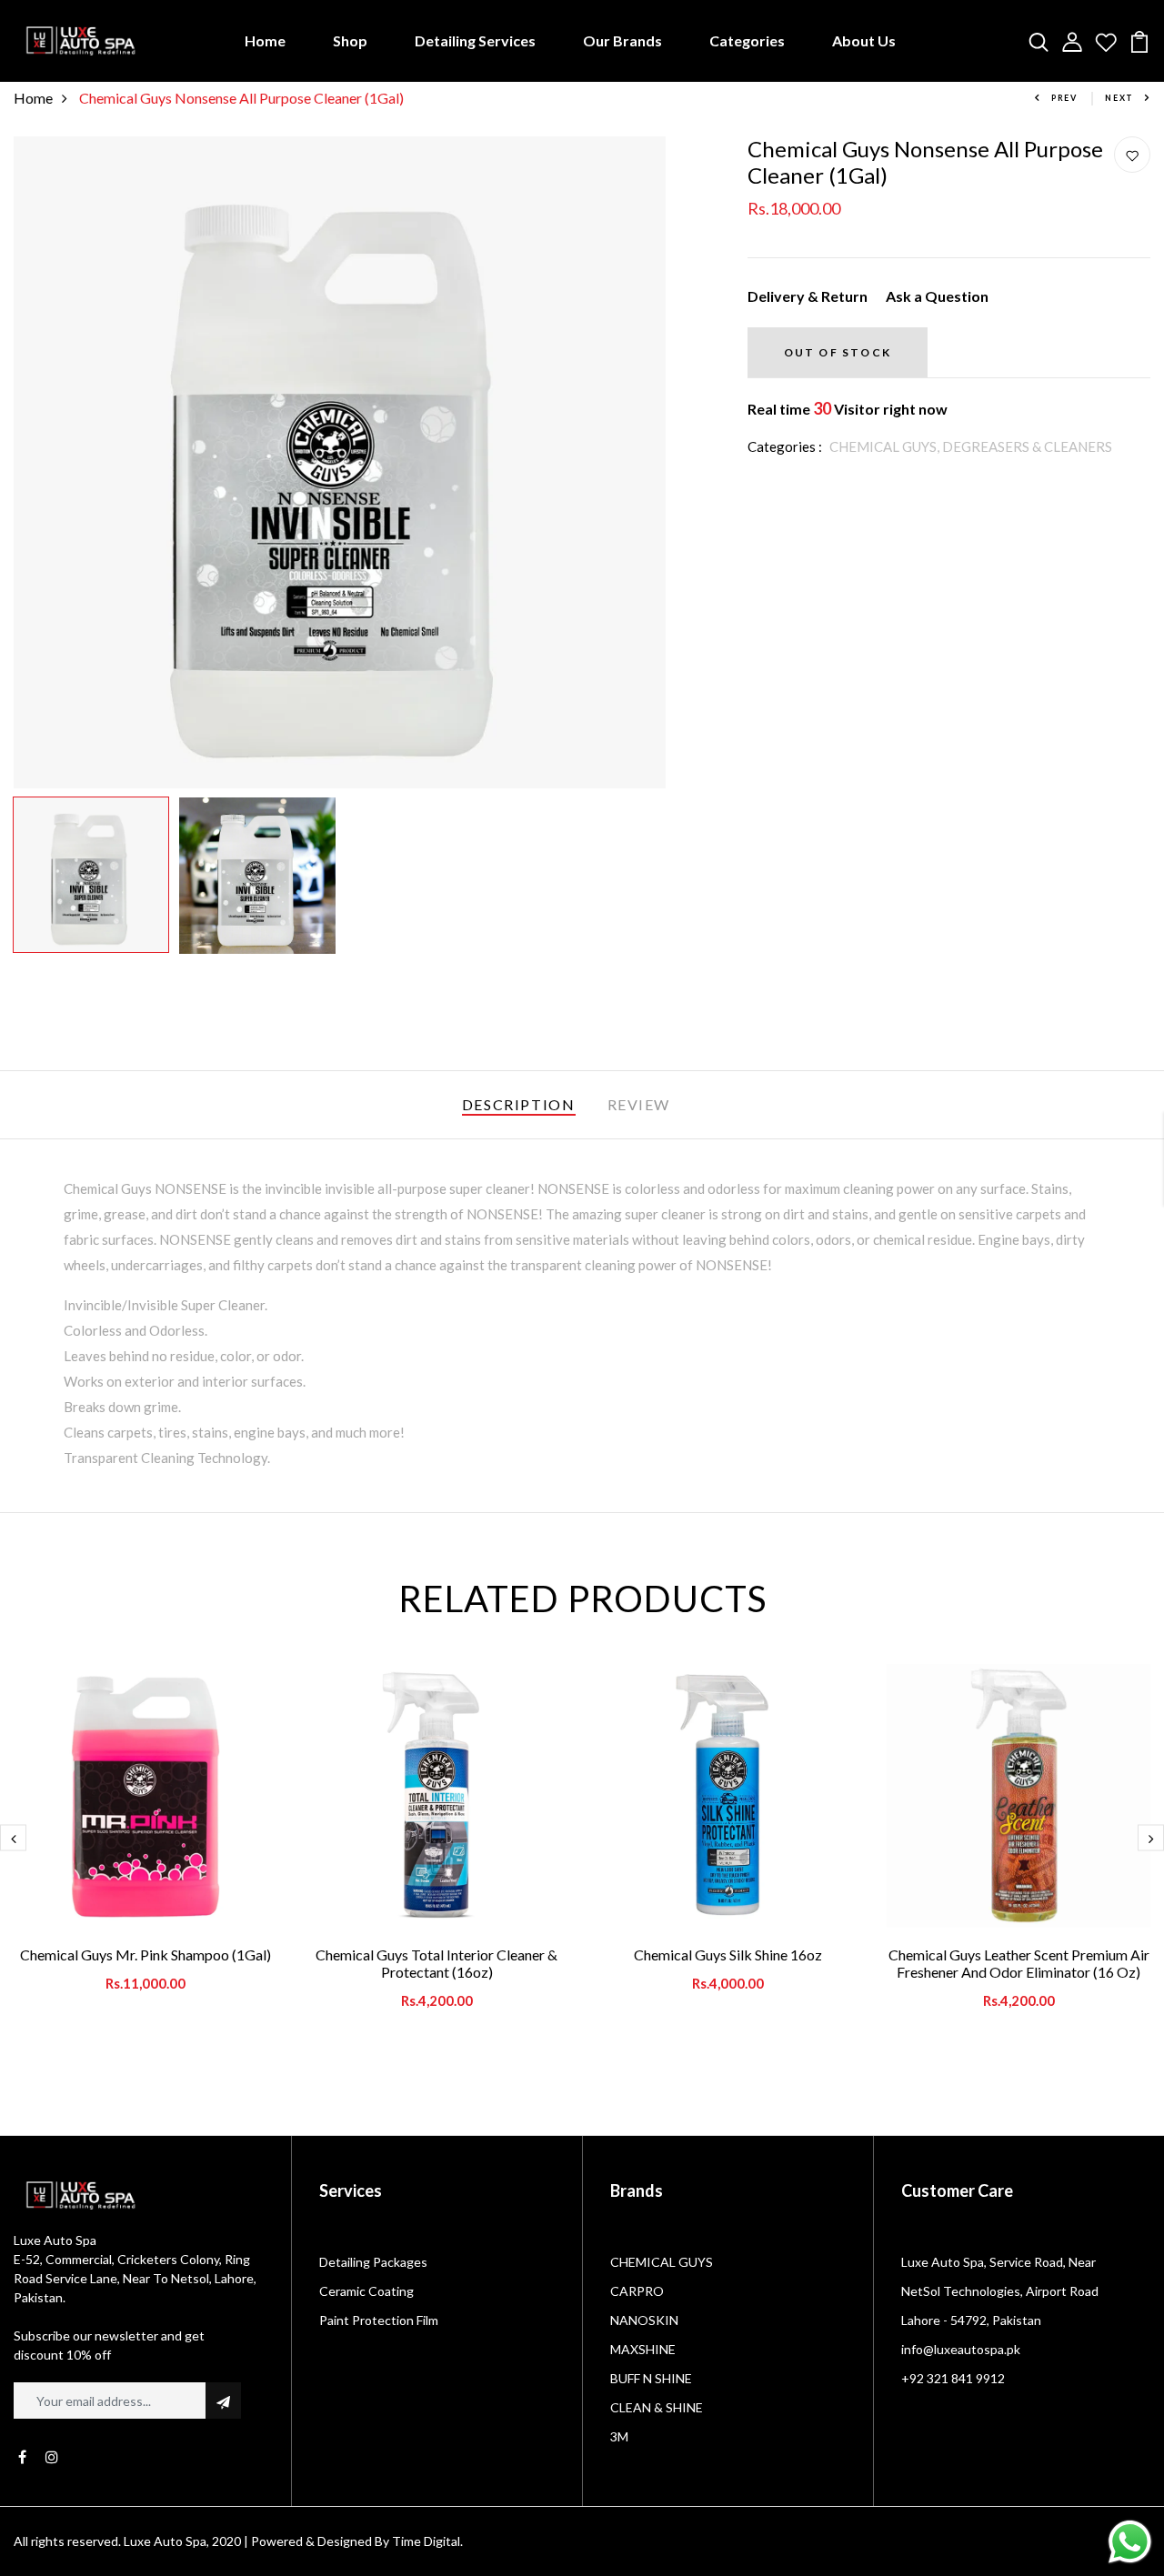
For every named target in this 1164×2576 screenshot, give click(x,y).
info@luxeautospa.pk (961, 2349)
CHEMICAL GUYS (662, 2262)
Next (1119, 98)
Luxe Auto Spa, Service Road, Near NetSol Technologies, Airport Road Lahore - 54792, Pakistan (1000, 2291)
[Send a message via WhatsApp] (1130, 2542)
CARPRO (637, 2291)
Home (265, 40)
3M (619, 2436)
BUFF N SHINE (651, 2378)
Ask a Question (937, 296)
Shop (350, 40)
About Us (864, 40)
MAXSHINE (643, 2349)
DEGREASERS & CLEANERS (1027, 446)
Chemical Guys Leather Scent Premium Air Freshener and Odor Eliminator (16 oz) (1019, 1963)
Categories (747, 40)
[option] (340, 462)
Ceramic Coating (366, 2291)
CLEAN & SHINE (657, 2407)
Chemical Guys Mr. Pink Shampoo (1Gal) (145, 1955)
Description (519, 1104)
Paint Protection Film (379, 2320)
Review (639, 1104)
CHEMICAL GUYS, (886, 446)
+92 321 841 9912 (953, 2378)
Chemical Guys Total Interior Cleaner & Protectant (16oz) (436, 1963)
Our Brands (622, 40)
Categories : (785, 446)
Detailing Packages (373, 2262)
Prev (1064, 98)
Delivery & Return (808, 296)
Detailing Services (475, 40)
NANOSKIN (644, 2320)
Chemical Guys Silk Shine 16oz (728, 1955)
